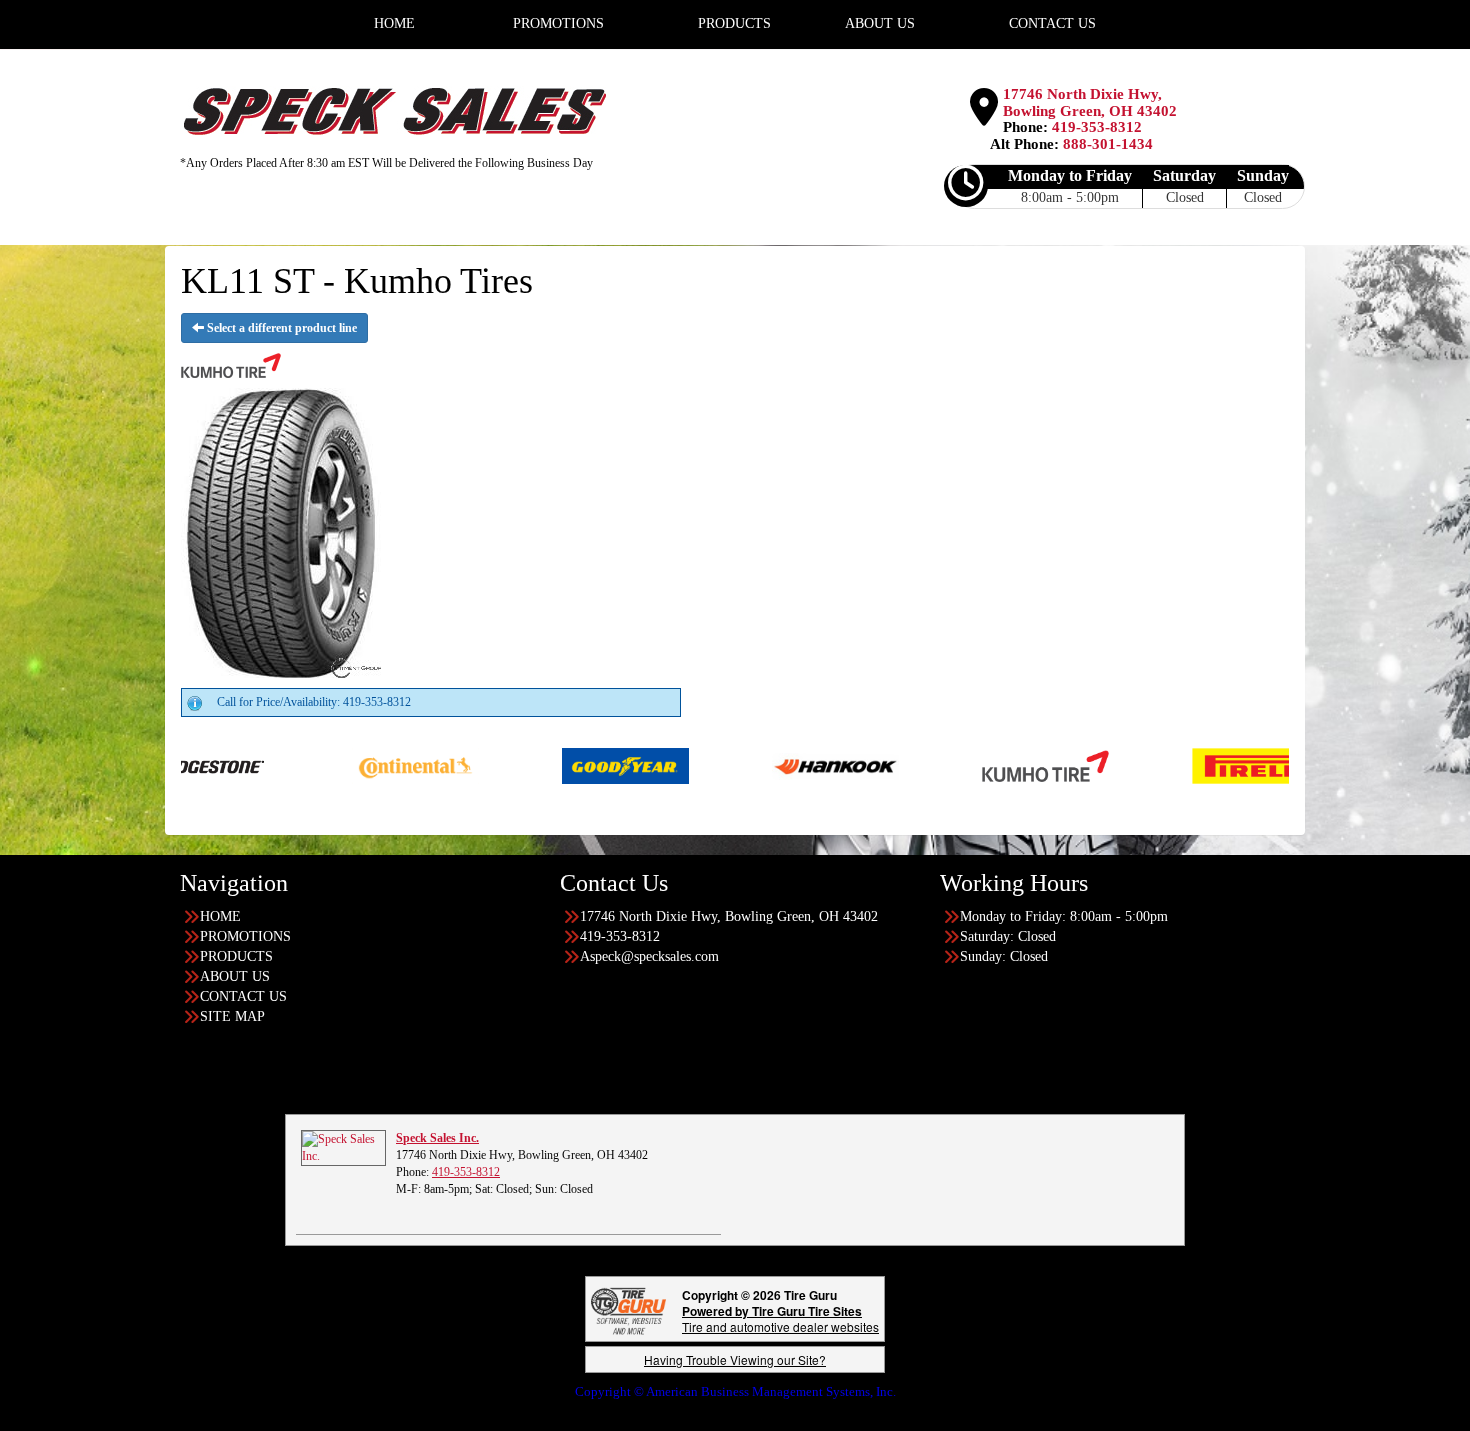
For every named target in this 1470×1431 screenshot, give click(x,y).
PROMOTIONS (245, 936)
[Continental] (339, 765)
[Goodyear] (549, 765)
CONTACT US (243, 996)
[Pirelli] (1179, 765)
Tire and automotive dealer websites (780, 1318)
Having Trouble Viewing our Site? (735, 1359)
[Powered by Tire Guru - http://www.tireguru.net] (628, 1309)
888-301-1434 (1108, 144)
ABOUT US (235, 976)
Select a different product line (280, 328)
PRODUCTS (236, 956)
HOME (220, 916)
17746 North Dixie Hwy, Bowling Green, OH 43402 (1090, 102)
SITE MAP (232, 1016)
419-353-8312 (1097, 127)
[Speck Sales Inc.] (343, 1147)
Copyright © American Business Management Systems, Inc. (735, 1391)
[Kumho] (969, 765)
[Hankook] (759, 765)
